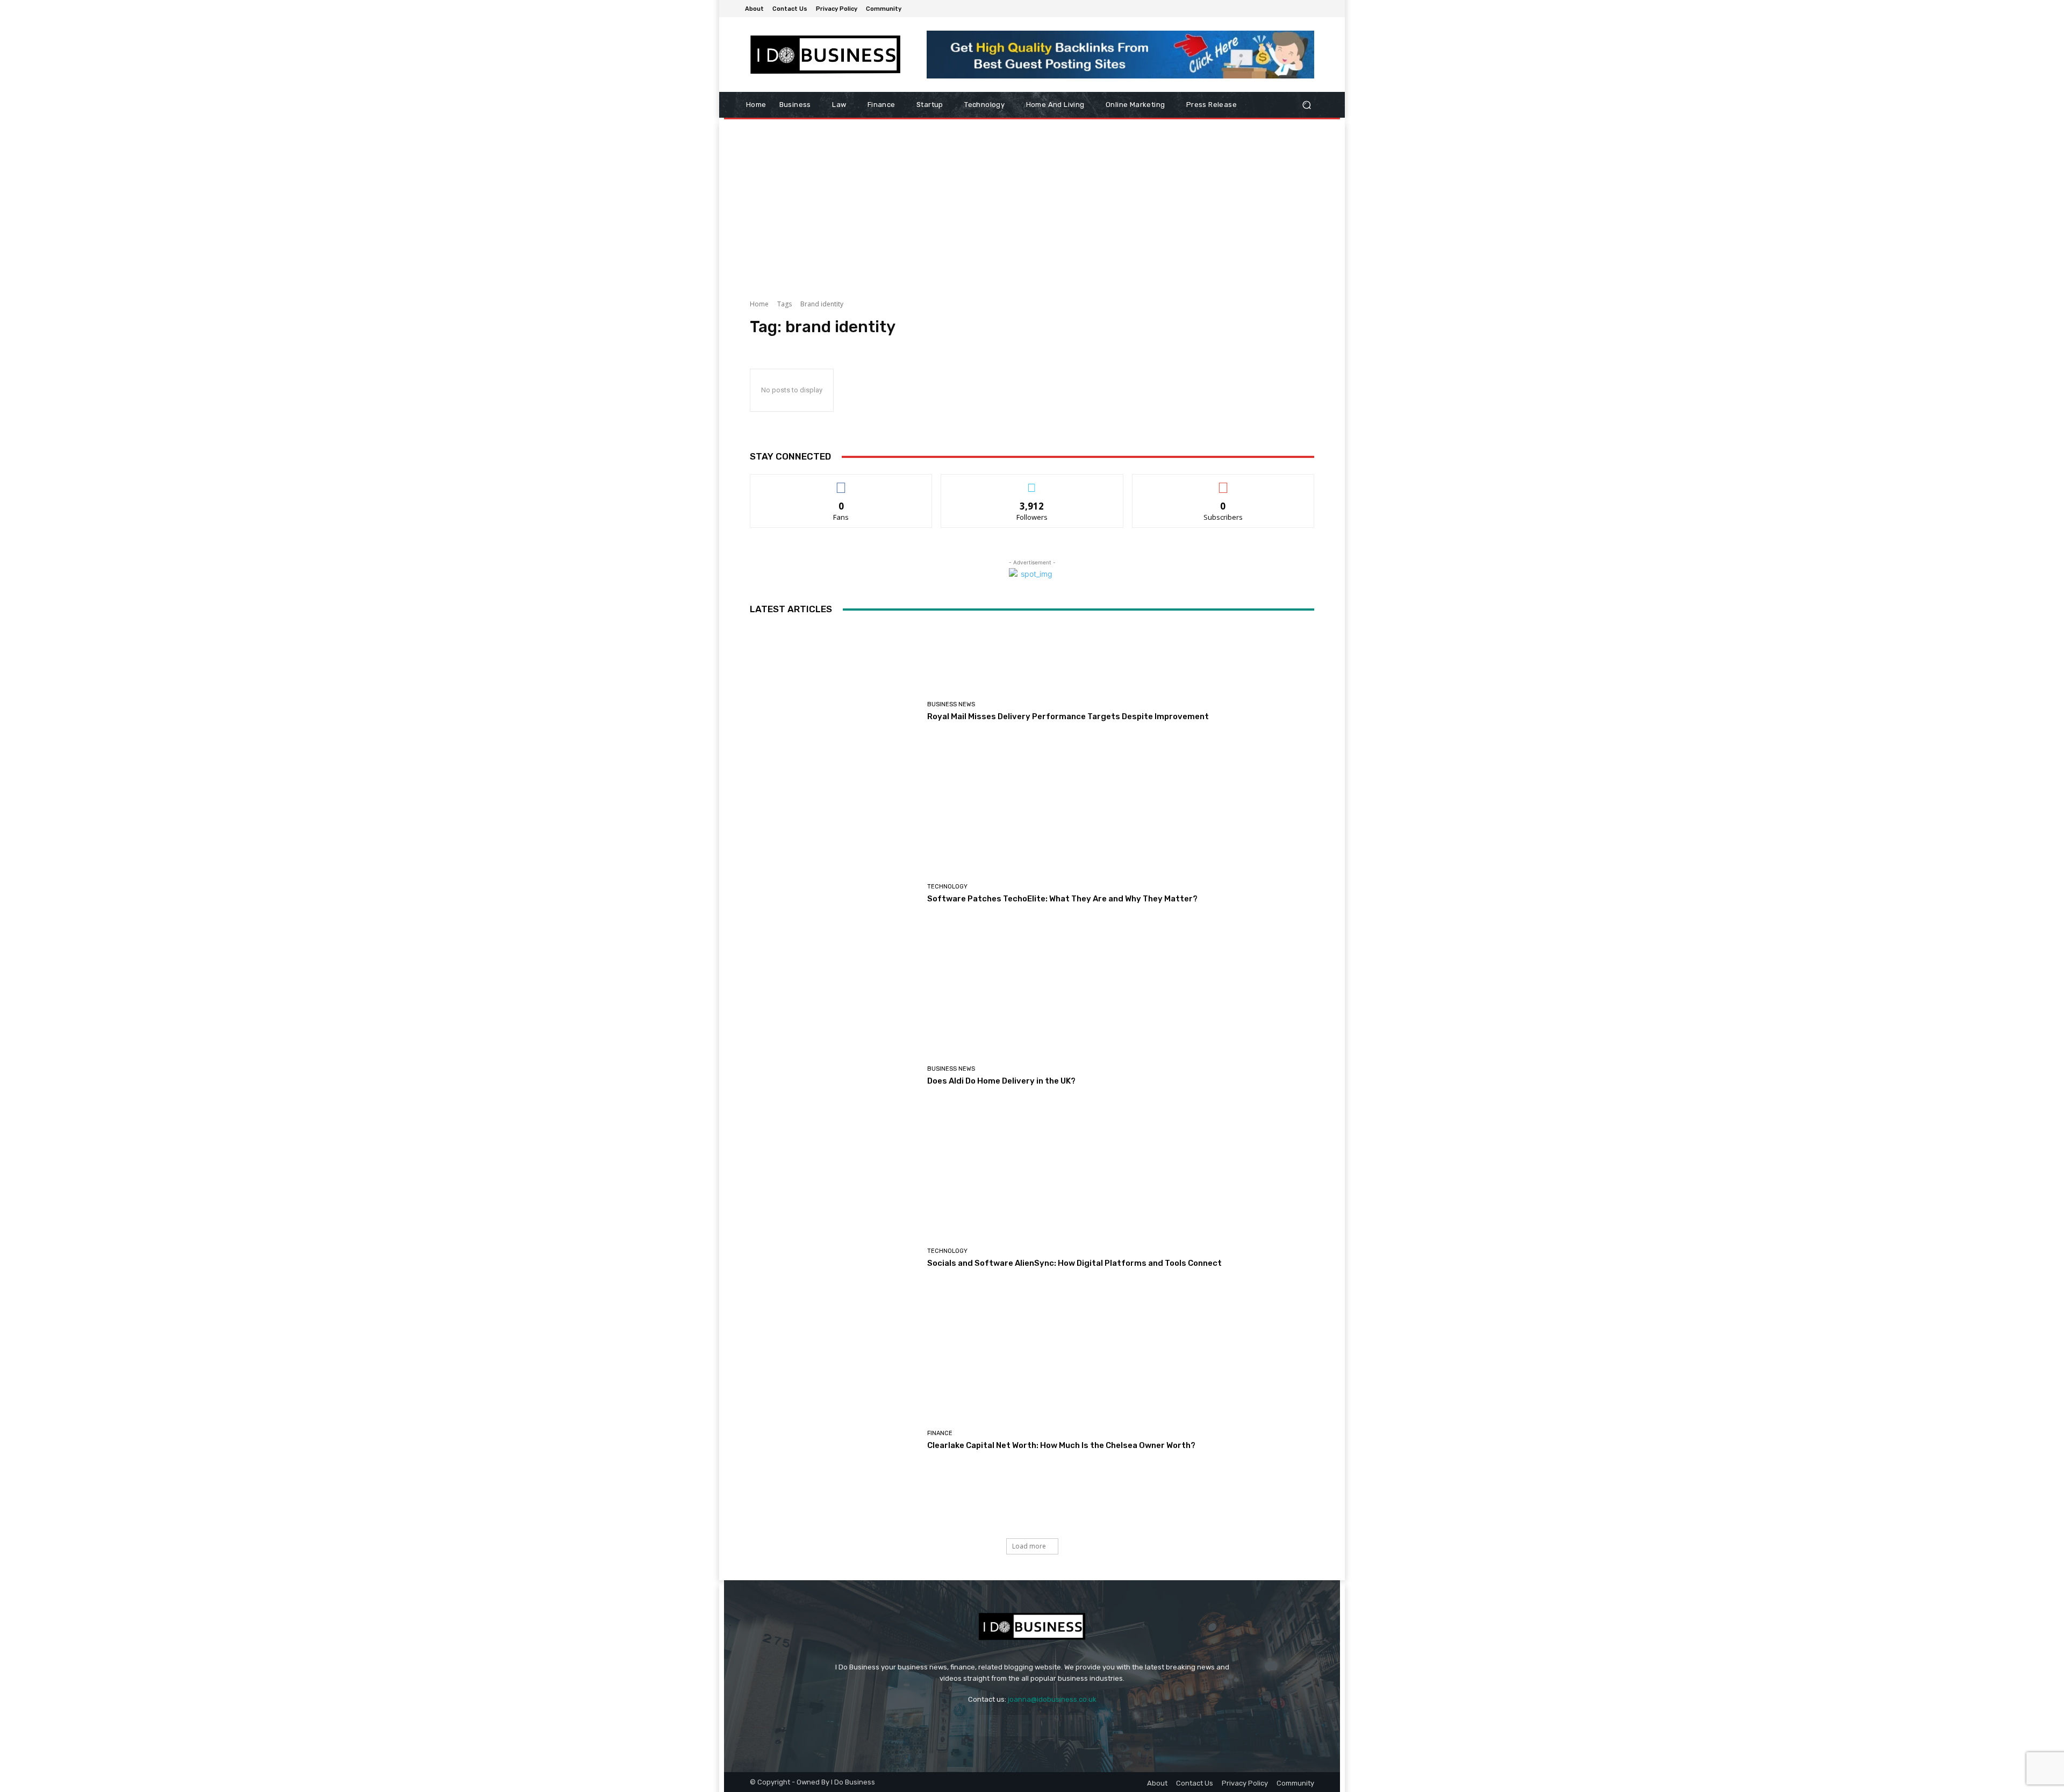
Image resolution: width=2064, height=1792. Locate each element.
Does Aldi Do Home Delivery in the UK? (1001, 1081)
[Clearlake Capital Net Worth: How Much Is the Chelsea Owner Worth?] (834, 1440)
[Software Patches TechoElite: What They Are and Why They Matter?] (834, 894)
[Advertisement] (1032, 205)
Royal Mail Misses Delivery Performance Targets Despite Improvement (1068, 716)
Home (759, 304)
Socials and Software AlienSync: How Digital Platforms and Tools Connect (1074, 1263)
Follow (1032, 482)
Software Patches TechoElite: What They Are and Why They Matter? (1062, 899)
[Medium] (1313, 9)
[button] (1306, 105)
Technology (947, 887)
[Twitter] (1075, 1726)
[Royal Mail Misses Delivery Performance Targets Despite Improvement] (834, 711)
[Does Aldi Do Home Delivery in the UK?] (834, 1076)
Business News (951, 704)
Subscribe (1223, 482)
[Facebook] (1287, 9)
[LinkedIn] (1300, 9)
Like (841, 482)
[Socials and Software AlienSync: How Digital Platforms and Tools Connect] (834, 1258)
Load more (1029, 1546)
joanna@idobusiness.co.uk (1052, 1699)
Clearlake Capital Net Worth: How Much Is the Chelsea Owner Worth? (1061, 1445)
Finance (940, 1433)
